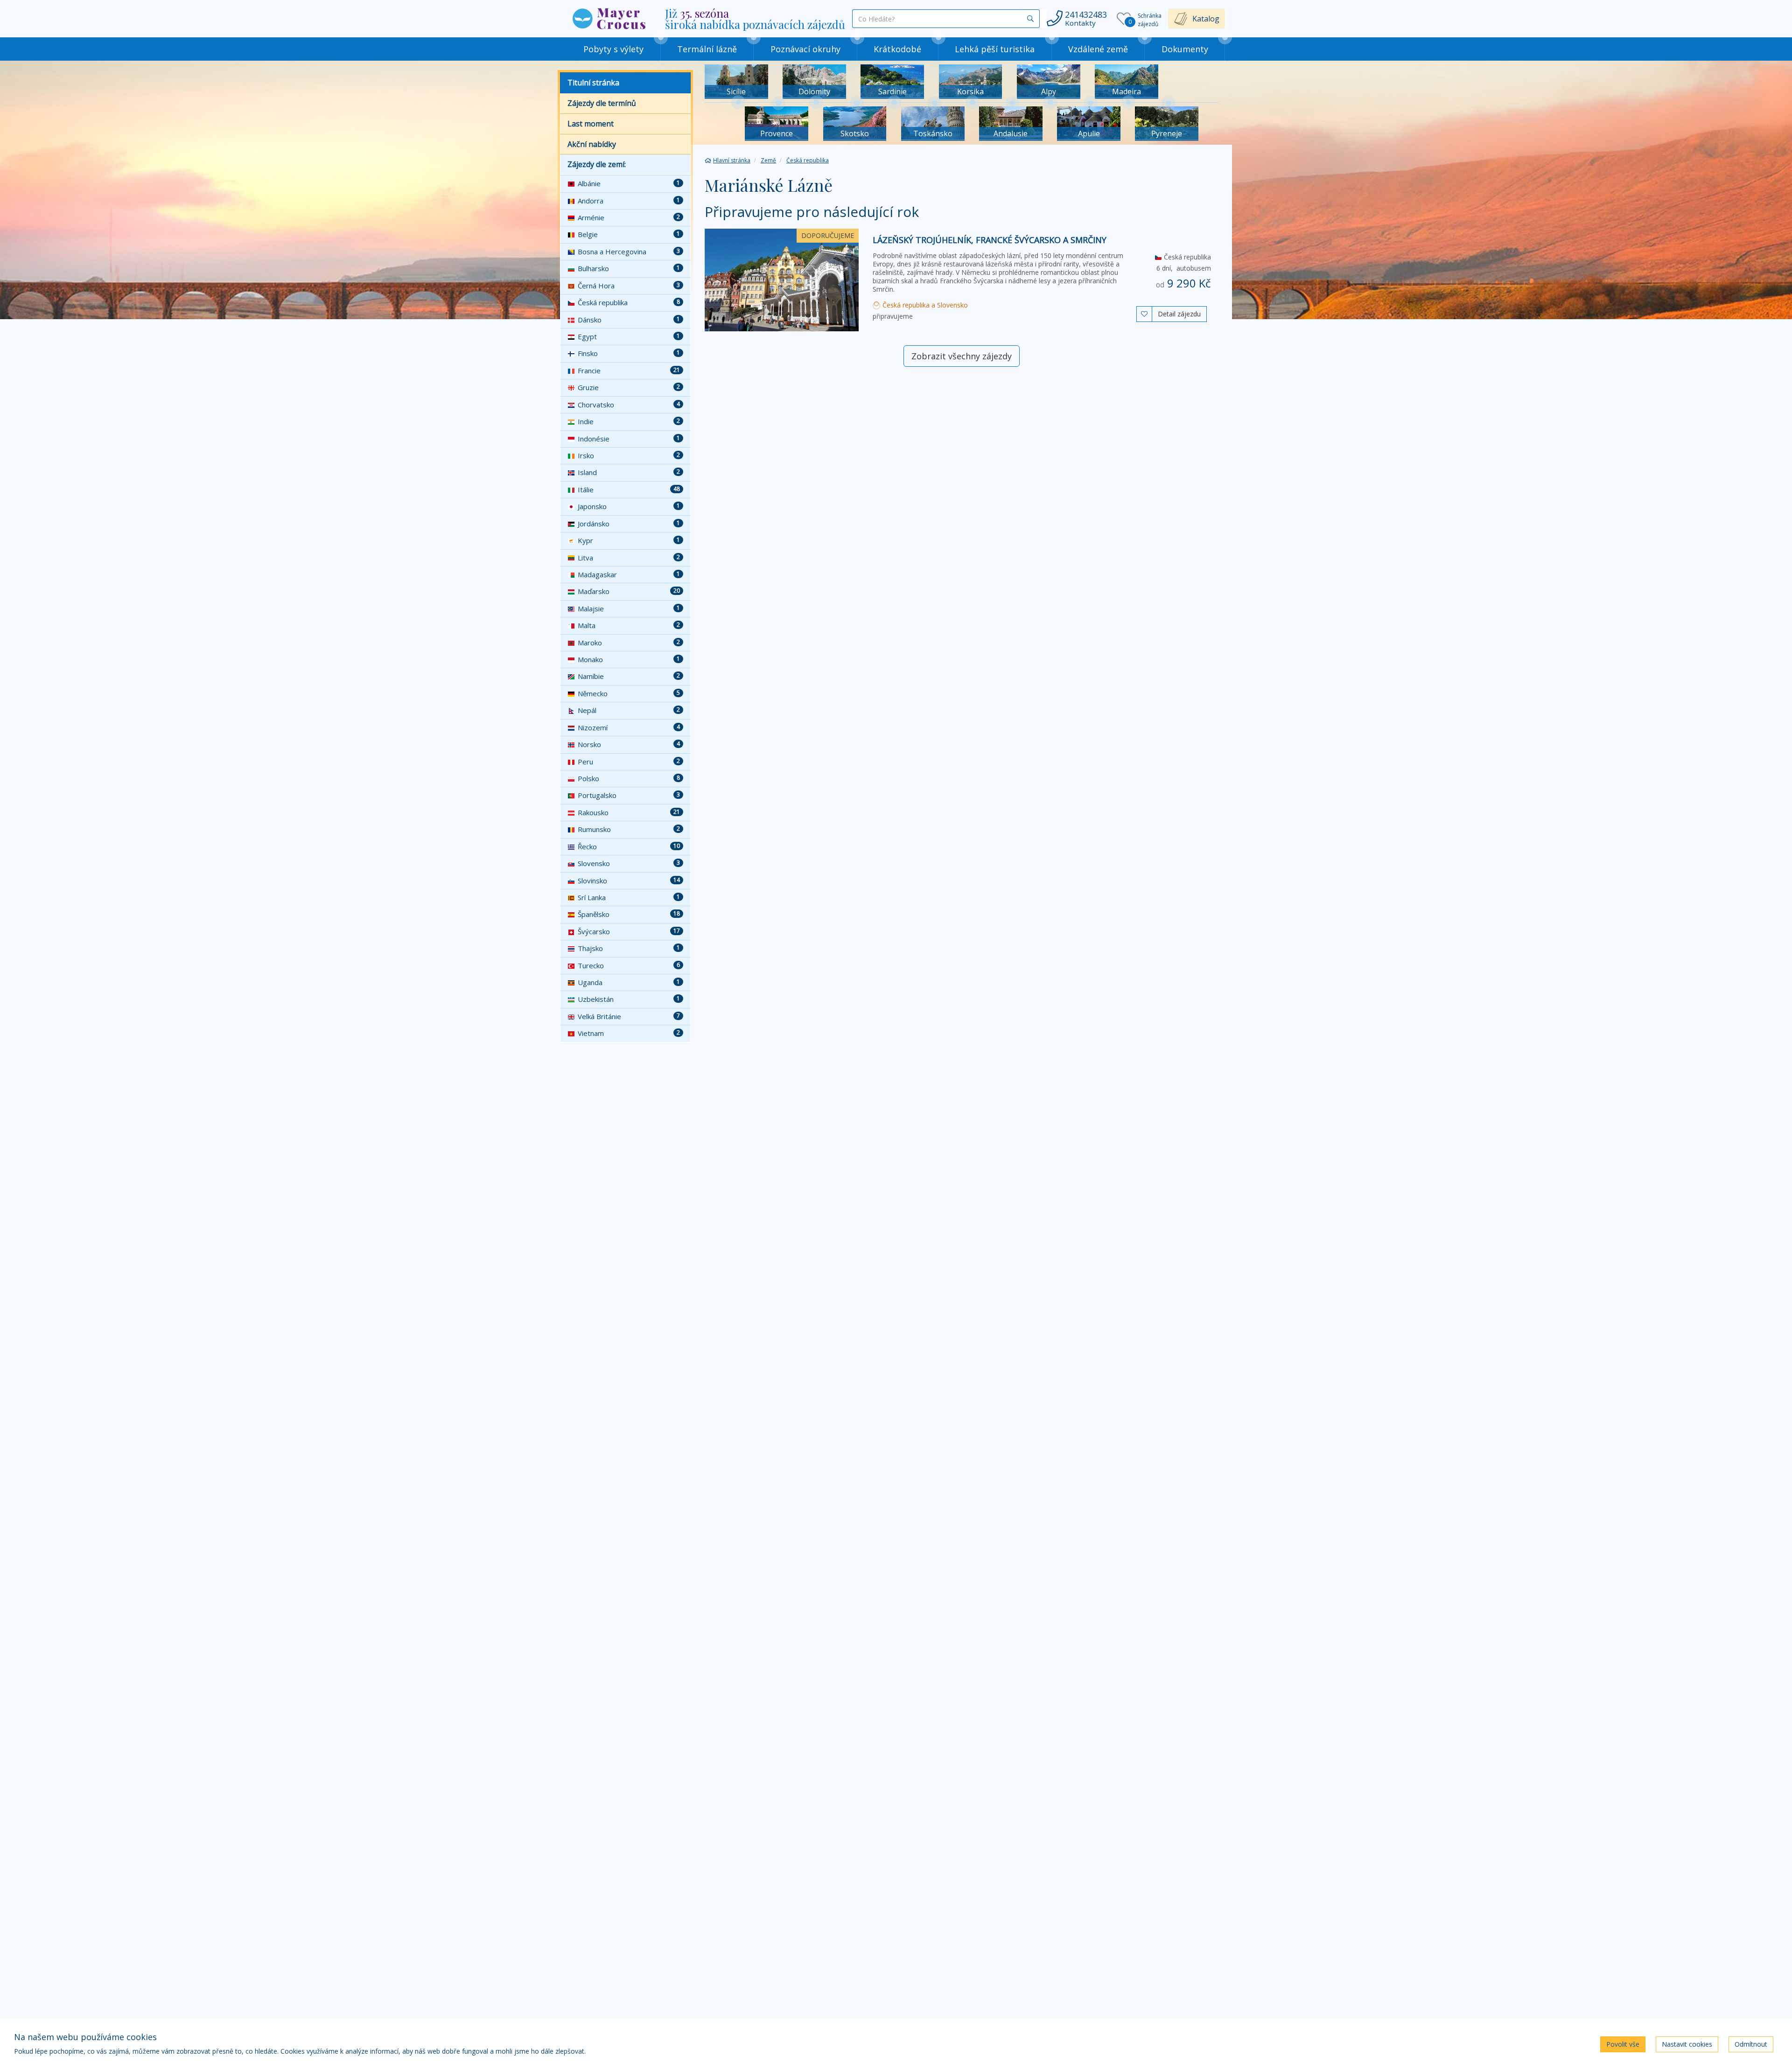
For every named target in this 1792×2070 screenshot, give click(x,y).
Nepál (629, 710)
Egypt (629, 336)
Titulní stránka (593, 83)
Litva (629, 558)
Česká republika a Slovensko (924, 305)
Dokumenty (1185, 49)
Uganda (629, 982)
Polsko (629, 778)
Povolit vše (1623, 2044)
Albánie (629, 183)
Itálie (629, 490)
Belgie (629, 234)
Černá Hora (629, 286)
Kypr (629, 540)
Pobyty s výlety (613, 49)
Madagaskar (629, 574)
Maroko (629, 643)
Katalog (1206, 19)
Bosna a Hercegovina (629, 252)
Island (629, 472)
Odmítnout (1751, 2044)
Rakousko (629, 812)
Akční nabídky (592, 144)
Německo (629, 693)
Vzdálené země (1098, 49)
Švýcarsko (629, 931)
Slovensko (629, 863)
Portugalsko (629, 795)
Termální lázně (707, 49)
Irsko (629, 455)
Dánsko (629, 320)
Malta (629, 625)
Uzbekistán (629, 999)
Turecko (629, 965)
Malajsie (629, 608)
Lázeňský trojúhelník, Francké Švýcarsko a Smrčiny (990, 240)
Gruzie (629, 387)
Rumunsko (629, 829)
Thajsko (629, 948)
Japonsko (629, 506)
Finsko (629, 353)
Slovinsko (629, 881)
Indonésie (629, 439)
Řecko (629, 846)
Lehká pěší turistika (995, 49)
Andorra (629, 201)
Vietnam (629, 1033)
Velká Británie (629, 1016)
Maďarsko (629, 591)
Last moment (591, 124)
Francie (629, 371)
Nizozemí (629, 727)
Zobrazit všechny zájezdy (962, 356)
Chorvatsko (629, 405)
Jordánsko (629, 524)
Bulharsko (629, 268)
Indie (629, 421)
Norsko (629, 744)
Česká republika (629, 302)
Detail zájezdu (1179, 314)
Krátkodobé (897, 49)
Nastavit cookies (1687, 2044)
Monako (629, 659)
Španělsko (629, 914)
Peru (629, 762)
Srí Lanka (629, 897)
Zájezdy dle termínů (602, 103)
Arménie (629, 217)
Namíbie (629, 676)
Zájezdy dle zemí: (597, 164)
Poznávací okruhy (805, 49)
